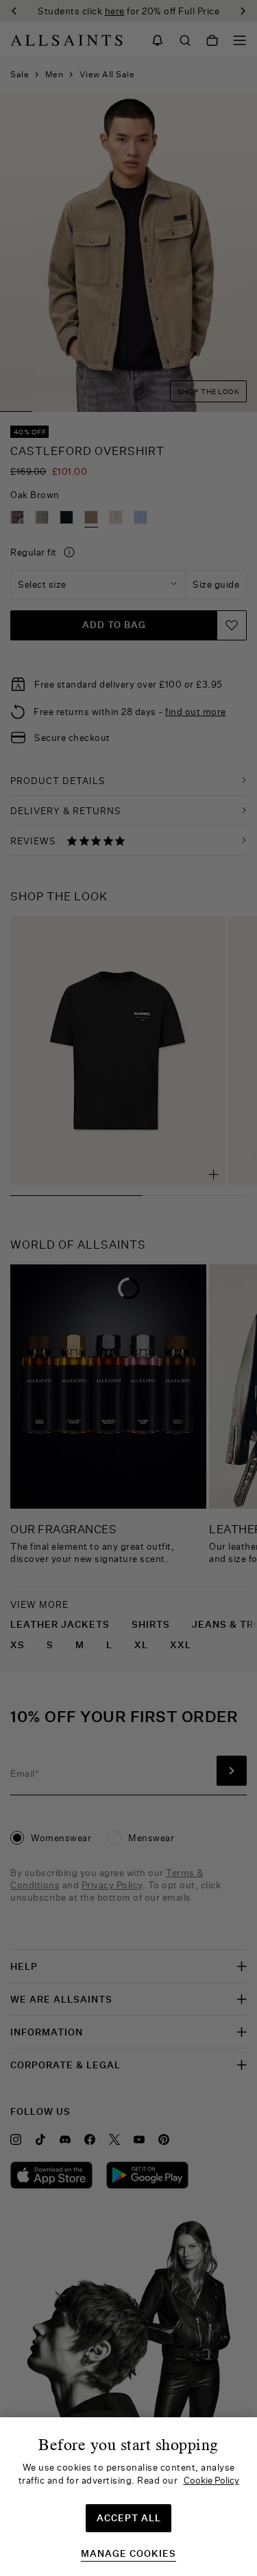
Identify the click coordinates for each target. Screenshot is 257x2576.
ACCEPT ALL (129, 2518)
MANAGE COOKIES (128, 2554)
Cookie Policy (211, 2480)
